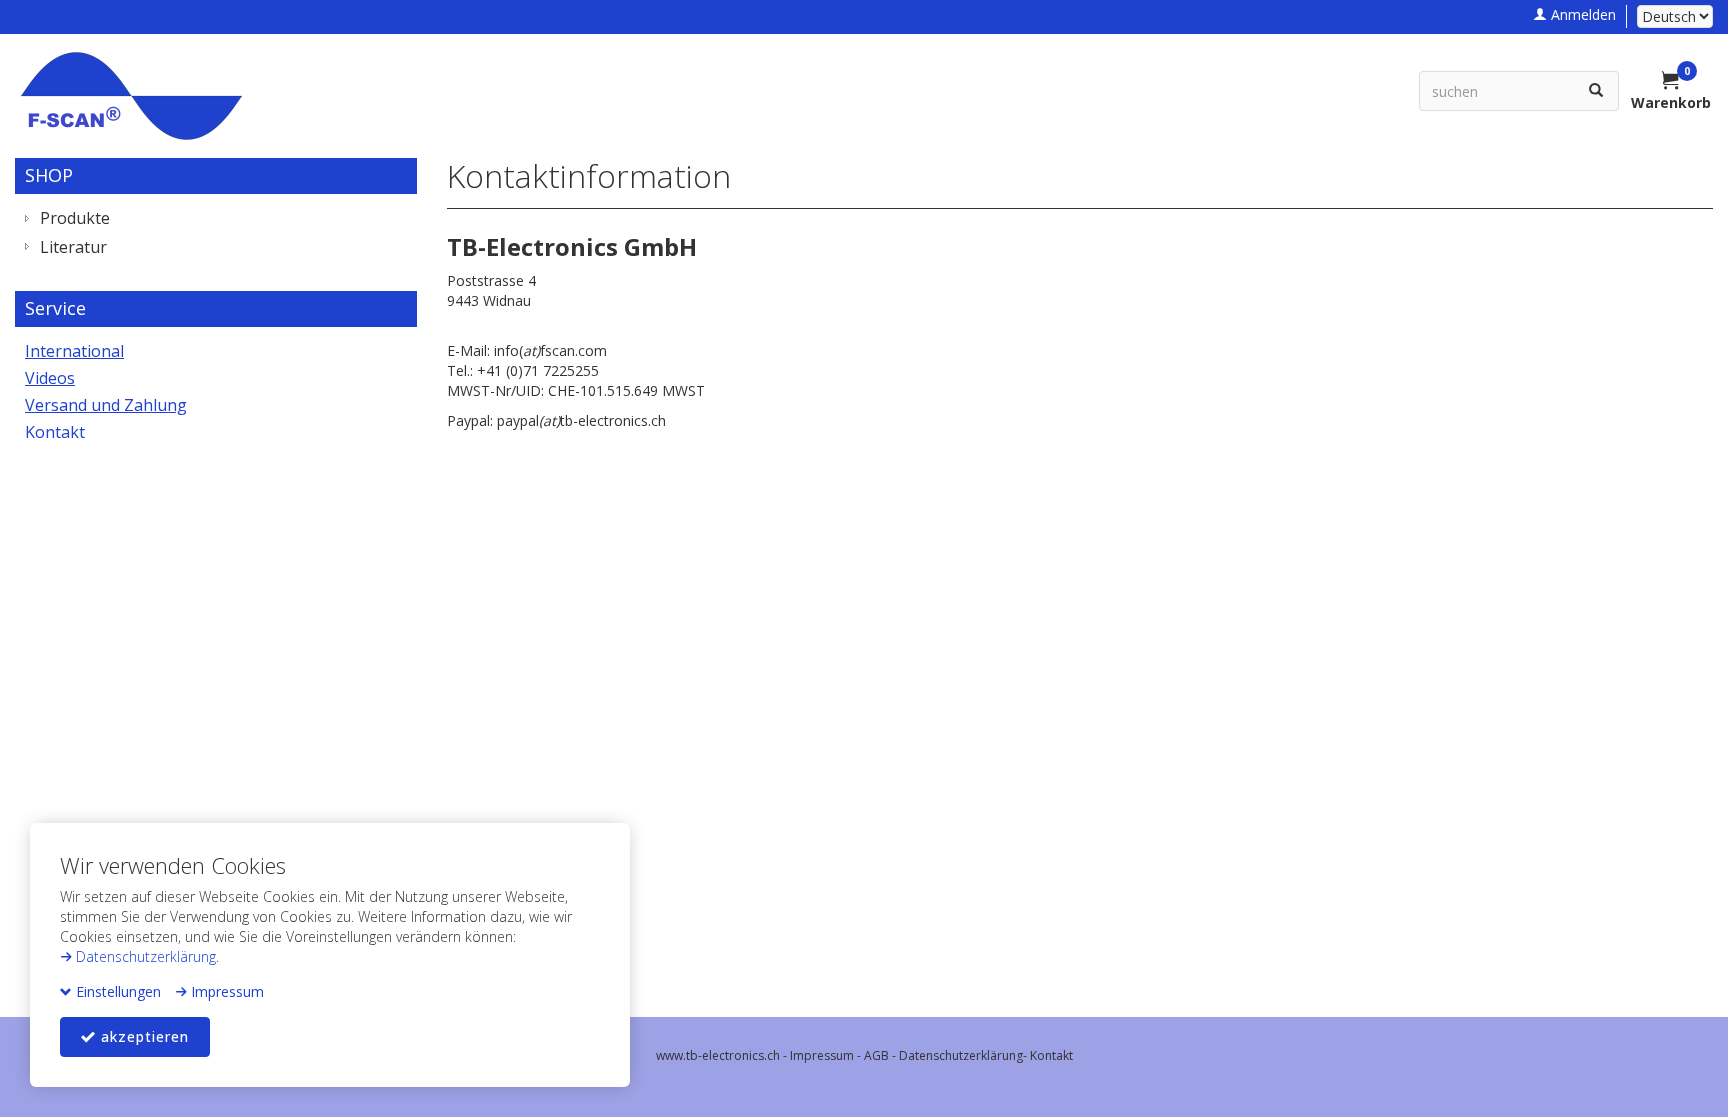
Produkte (75, 218)
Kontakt (55, 432)
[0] (1671, 82)
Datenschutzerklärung (144, 956)
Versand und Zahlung (106, 405)
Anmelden (1581, 14)
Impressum (225, 991)
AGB (876, 1055)
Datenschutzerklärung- (964, 1055)
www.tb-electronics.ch (718, 1055)
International (74, 351)
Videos (50, 378)
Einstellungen (116, 991)
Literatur (73, 247)
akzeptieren (142, 1036)
